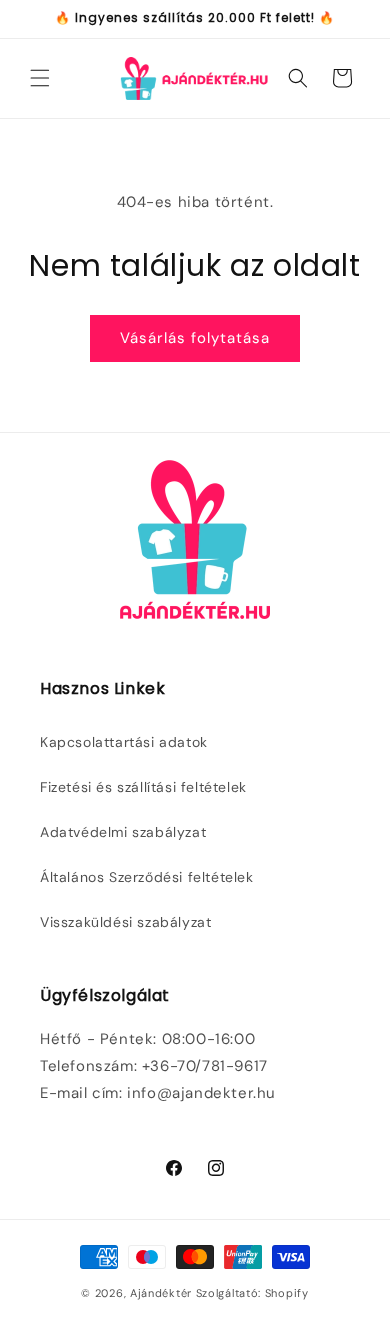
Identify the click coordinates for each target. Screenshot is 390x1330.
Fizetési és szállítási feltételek (143, 787)
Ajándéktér (161, 1293)
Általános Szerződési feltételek (147, 877)
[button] (40, 78)
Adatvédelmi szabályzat (123, 832)
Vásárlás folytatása (195, 338)
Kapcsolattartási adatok (124, 742)
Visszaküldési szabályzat (125, 922)
